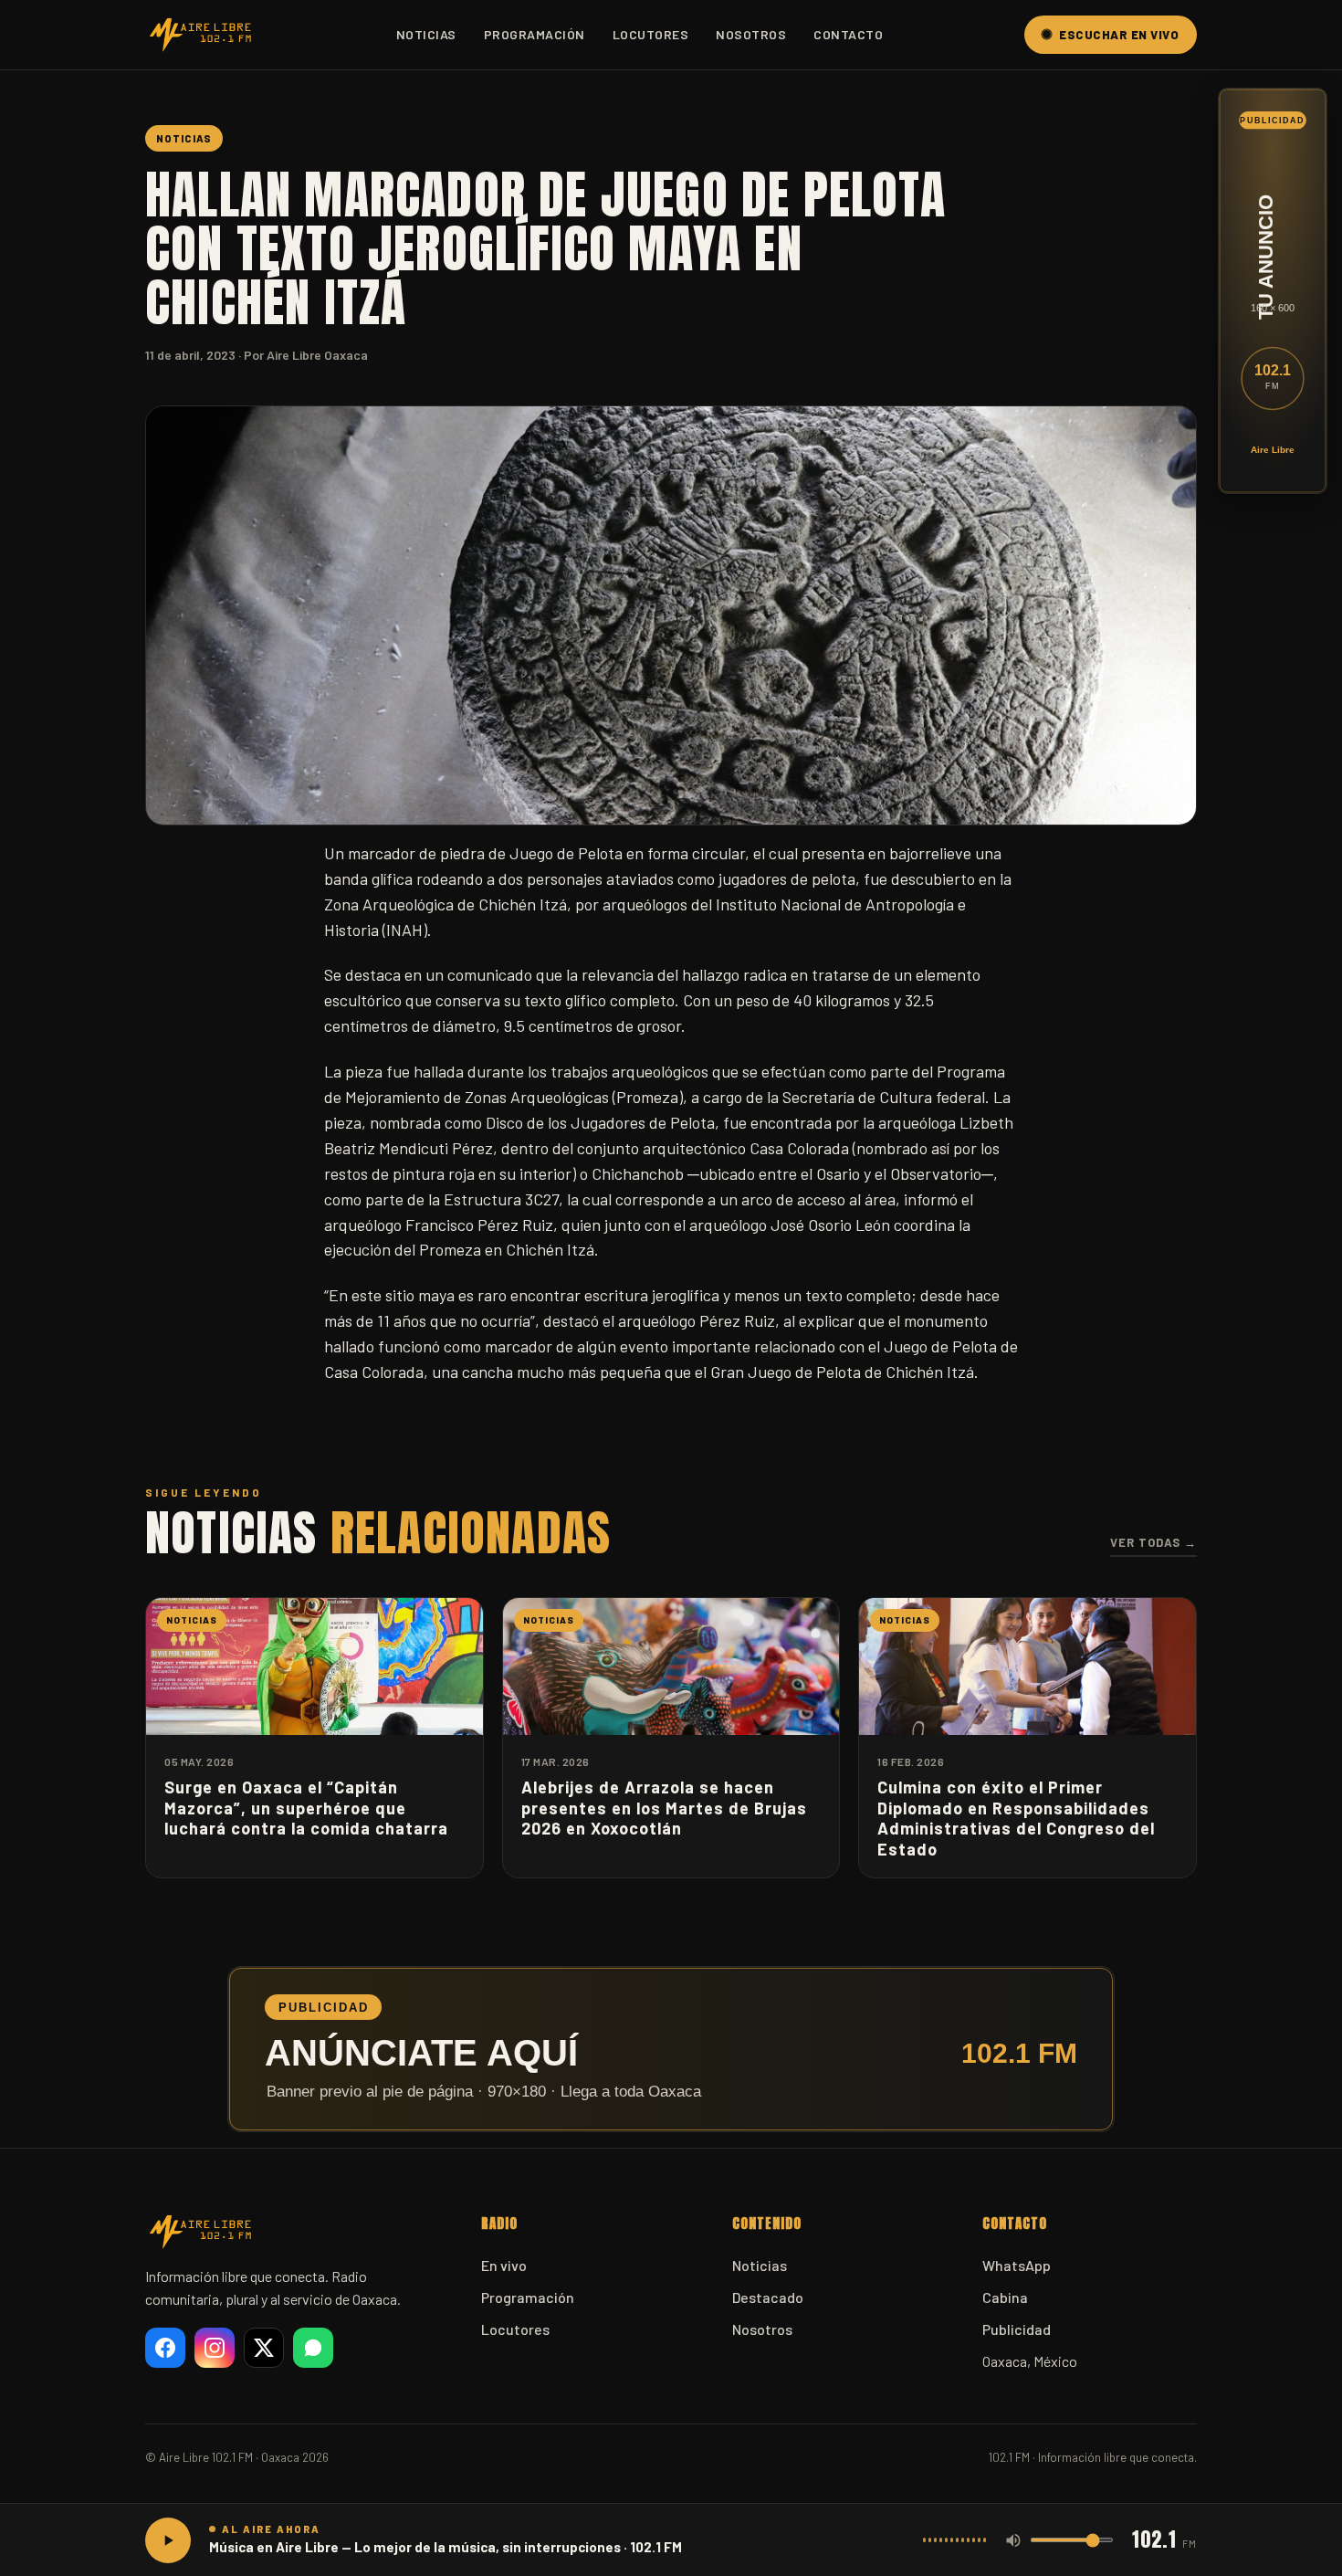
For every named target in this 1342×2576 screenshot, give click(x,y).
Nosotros (751, 34)
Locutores (651, 34)
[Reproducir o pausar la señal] (168, 2540)
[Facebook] (165, 2348)
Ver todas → (1153, 1542)
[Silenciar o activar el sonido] (1013, 2540)
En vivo (504, 2265)
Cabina (1005, 2297)
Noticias (426, 34)
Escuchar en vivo (1119, 35)
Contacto (848, 34)
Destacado (768, 2297)
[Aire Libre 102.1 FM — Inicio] (200, 35)
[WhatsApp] (313, 2348)
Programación (535, 34)
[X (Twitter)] (264, 2348)
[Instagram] (215, 2348)
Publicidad (1017, 2329)
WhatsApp (1017, 2265)
